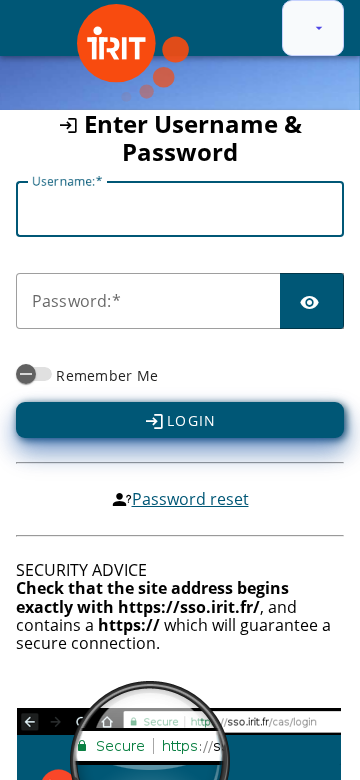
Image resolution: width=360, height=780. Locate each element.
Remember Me (107, 375)
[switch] (34, 374)
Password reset (190, 499)
